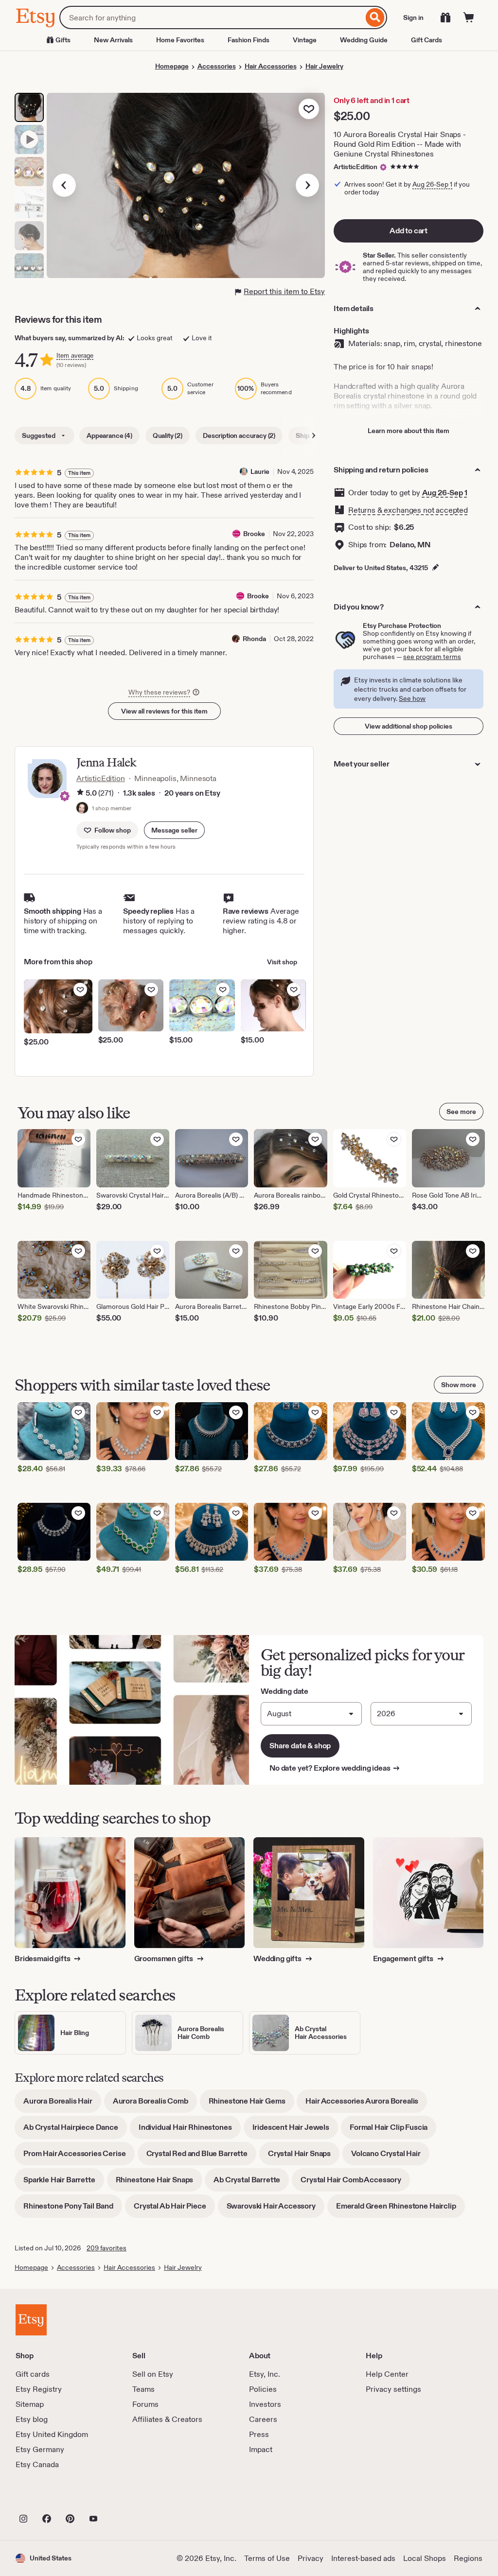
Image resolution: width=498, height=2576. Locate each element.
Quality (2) (168, 435)
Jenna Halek (106, 762)
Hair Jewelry (324, 66)
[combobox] (211, 17)
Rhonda (254, 639)
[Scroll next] (314, 435)
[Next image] (307, 185)
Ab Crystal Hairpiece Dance (75, 2131)
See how (412, 698)
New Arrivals (113, 40)
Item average (75, 356)
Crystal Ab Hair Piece (174, 2209)
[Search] (375, 17)
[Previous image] (64, 185)
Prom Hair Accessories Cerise (79, 2157)
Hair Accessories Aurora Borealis (366, 2104)
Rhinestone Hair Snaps (159, 2183)
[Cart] (469, 17)
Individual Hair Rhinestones (190, 2131)
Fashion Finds (249, 40)
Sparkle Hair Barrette (64, 2183)
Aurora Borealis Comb (155, 2104)
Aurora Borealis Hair (62, 2104)
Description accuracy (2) (239, 435)
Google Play (122, 2497)
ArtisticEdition (356, 167)
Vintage (305, 40)
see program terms (432, 657)
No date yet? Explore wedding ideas (335, 1768)
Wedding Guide (364, 40)
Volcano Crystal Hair (390, 2157)
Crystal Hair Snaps (304, 2157)
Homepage (172, 66)
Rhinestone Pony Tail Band (73, 2209)
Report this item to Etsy (284, 291)
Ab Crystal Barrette (251, 2183)
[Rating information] (80, 793)
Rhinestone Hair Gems (251, 2104)
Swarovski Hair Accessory (276, 2209)
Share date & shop (300, 1746)
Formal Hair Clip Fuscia (393, 2131)
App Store (48, 2497)
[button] (174, 830)
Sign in (413, 17)
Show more (459, 1385)
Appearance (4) (109, 435)
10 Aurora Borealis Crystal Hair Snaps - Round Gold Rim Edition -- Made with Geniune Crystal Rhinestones (400, 144)
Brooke (254, 534)
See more (461, 1112)
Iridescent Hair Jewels (295, 2131)
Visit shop (282, 962)
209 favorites (107, 2248)
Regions (468, 2558)
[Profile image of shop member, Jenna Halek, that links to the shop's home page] (82, 809)
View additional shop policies (409, 726)
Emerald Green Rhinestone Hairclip (400, 2209)
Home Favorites (180, 40)
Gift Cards (427, 40)
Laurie (260, 471)
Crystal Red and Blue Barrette (201, 2157)
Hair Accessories (271, 66)
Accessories (217, 66)
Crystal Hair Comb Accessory (355, 2183)
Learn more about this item (409, 431)
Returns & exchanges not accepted (408, 510)
